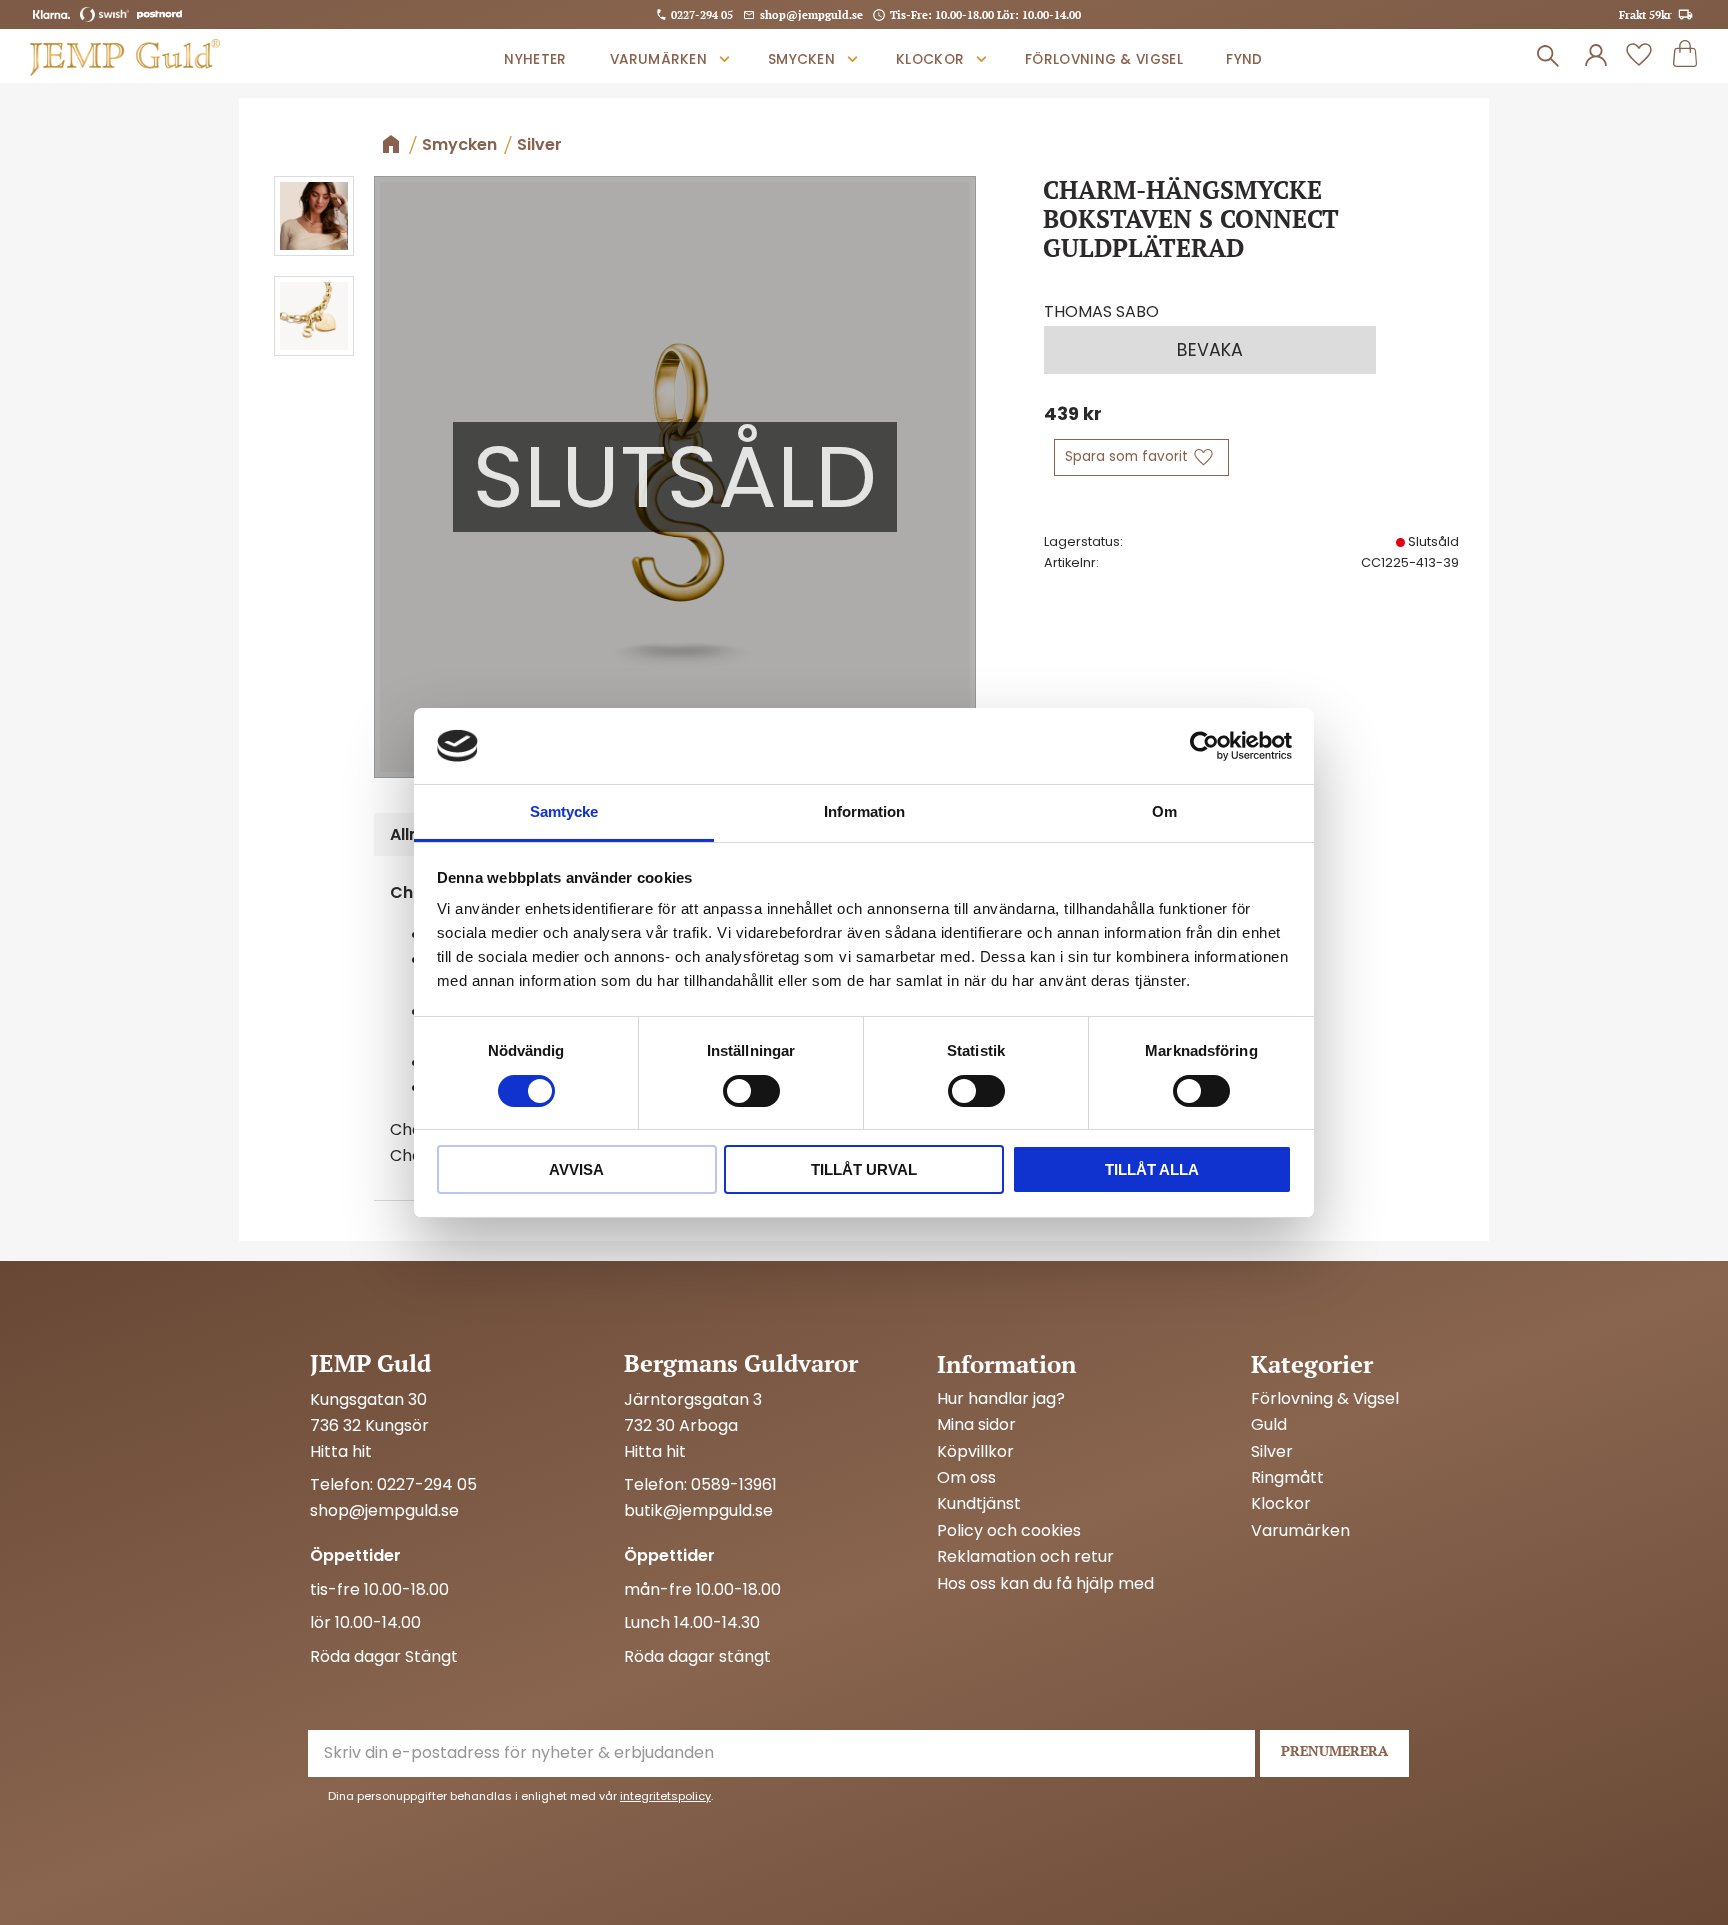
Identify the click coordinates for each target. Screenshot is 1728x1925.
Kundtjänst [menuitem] (979, 1504)
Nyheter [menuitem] (535, 59)
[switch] (751, 1091)
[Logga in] (1596, 56)
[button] (1639, 56)
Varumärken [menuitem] (658, 59)
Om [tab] (1164, 811)
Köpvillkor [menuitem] (975, 1452)
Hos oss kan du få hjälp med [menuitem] (1045, 1584)
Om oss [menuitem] (966, 1478)
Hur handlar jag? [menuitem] (1001, 1399)
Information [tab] (864, 811)
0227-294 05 (702, 14)
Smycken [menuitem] (801, 59)
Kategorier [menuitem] (1312, 1364)
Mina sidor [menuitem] (976, 1425)
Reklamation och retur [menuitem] (1025, 1557)
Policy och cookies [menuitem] (1009, 1531)
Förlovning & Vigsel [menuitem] (1104, 59)
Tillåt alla (1152, 1169)
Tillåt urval (864, 1169)
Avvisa (576, 1169)
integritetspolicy (665, 1796)
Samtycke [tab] (564, 811)
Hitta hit (341, 1451)
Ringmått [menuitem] (1287, 1478)
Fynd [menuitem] (1244, 59)
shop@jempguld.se (811, 14)
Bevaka (1210, 350)
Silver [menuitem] (1272, 1452)
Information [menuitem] (1006, 1364)
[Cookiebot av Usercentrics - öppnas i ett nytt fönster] (1204, 746)
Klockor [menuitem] (930, 59)
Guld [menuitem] (1269, 1425)
